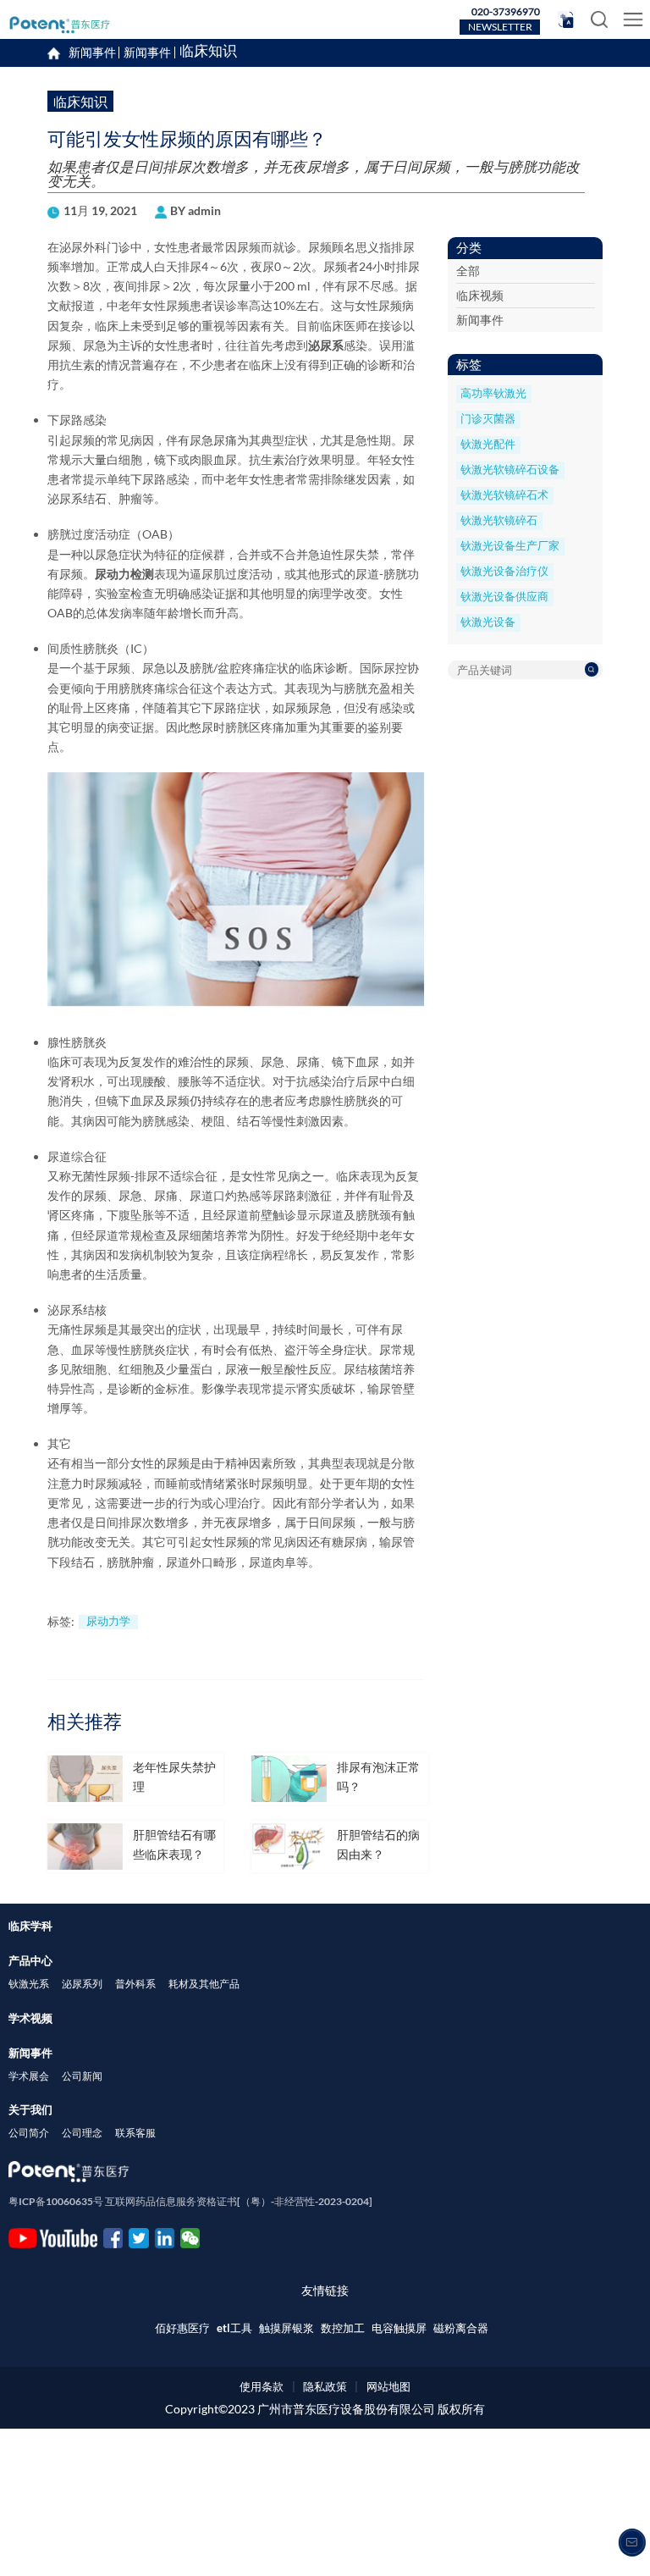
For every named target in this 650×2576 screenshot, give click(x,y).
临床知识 (208, 53)
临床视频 (480, 295)
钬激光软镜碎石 (499, 520)
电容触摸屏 (399, 2328)
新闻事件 (147, 53)
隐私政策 (325, 2386)
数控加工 (343, 2328)
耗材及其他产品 (204, 1984)
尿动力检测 (124, 574)
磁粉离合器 (461, 2328)
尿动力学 (108, 1621)
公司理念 (82, 2133)
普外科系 (135, 1984)
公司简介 (29, 2133)
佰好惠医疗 (182, 2328)
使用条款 (262, 2386)
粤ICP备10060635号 (56, 2201)
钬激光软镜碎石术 (504, 495)
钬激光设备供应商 (504, 597)
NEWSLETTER (500, 27)
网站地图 (388, 2386)
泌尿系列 (82, 1984)
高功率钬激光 (493, 393)
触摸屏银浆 (286, 2328)
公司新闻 (82, 2076)
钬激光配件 (488, 444)
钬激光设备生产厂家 (510, 546)
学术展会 (29, 2076)
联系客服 (135, 2133)
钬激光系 (29, 1984)
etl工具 (234, 2328)
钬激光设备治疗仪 (504, 571)
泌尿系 (326, 345)
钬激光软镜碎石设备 (510, 470)
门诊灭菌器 (488, 419)
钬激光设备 (488, 622)
